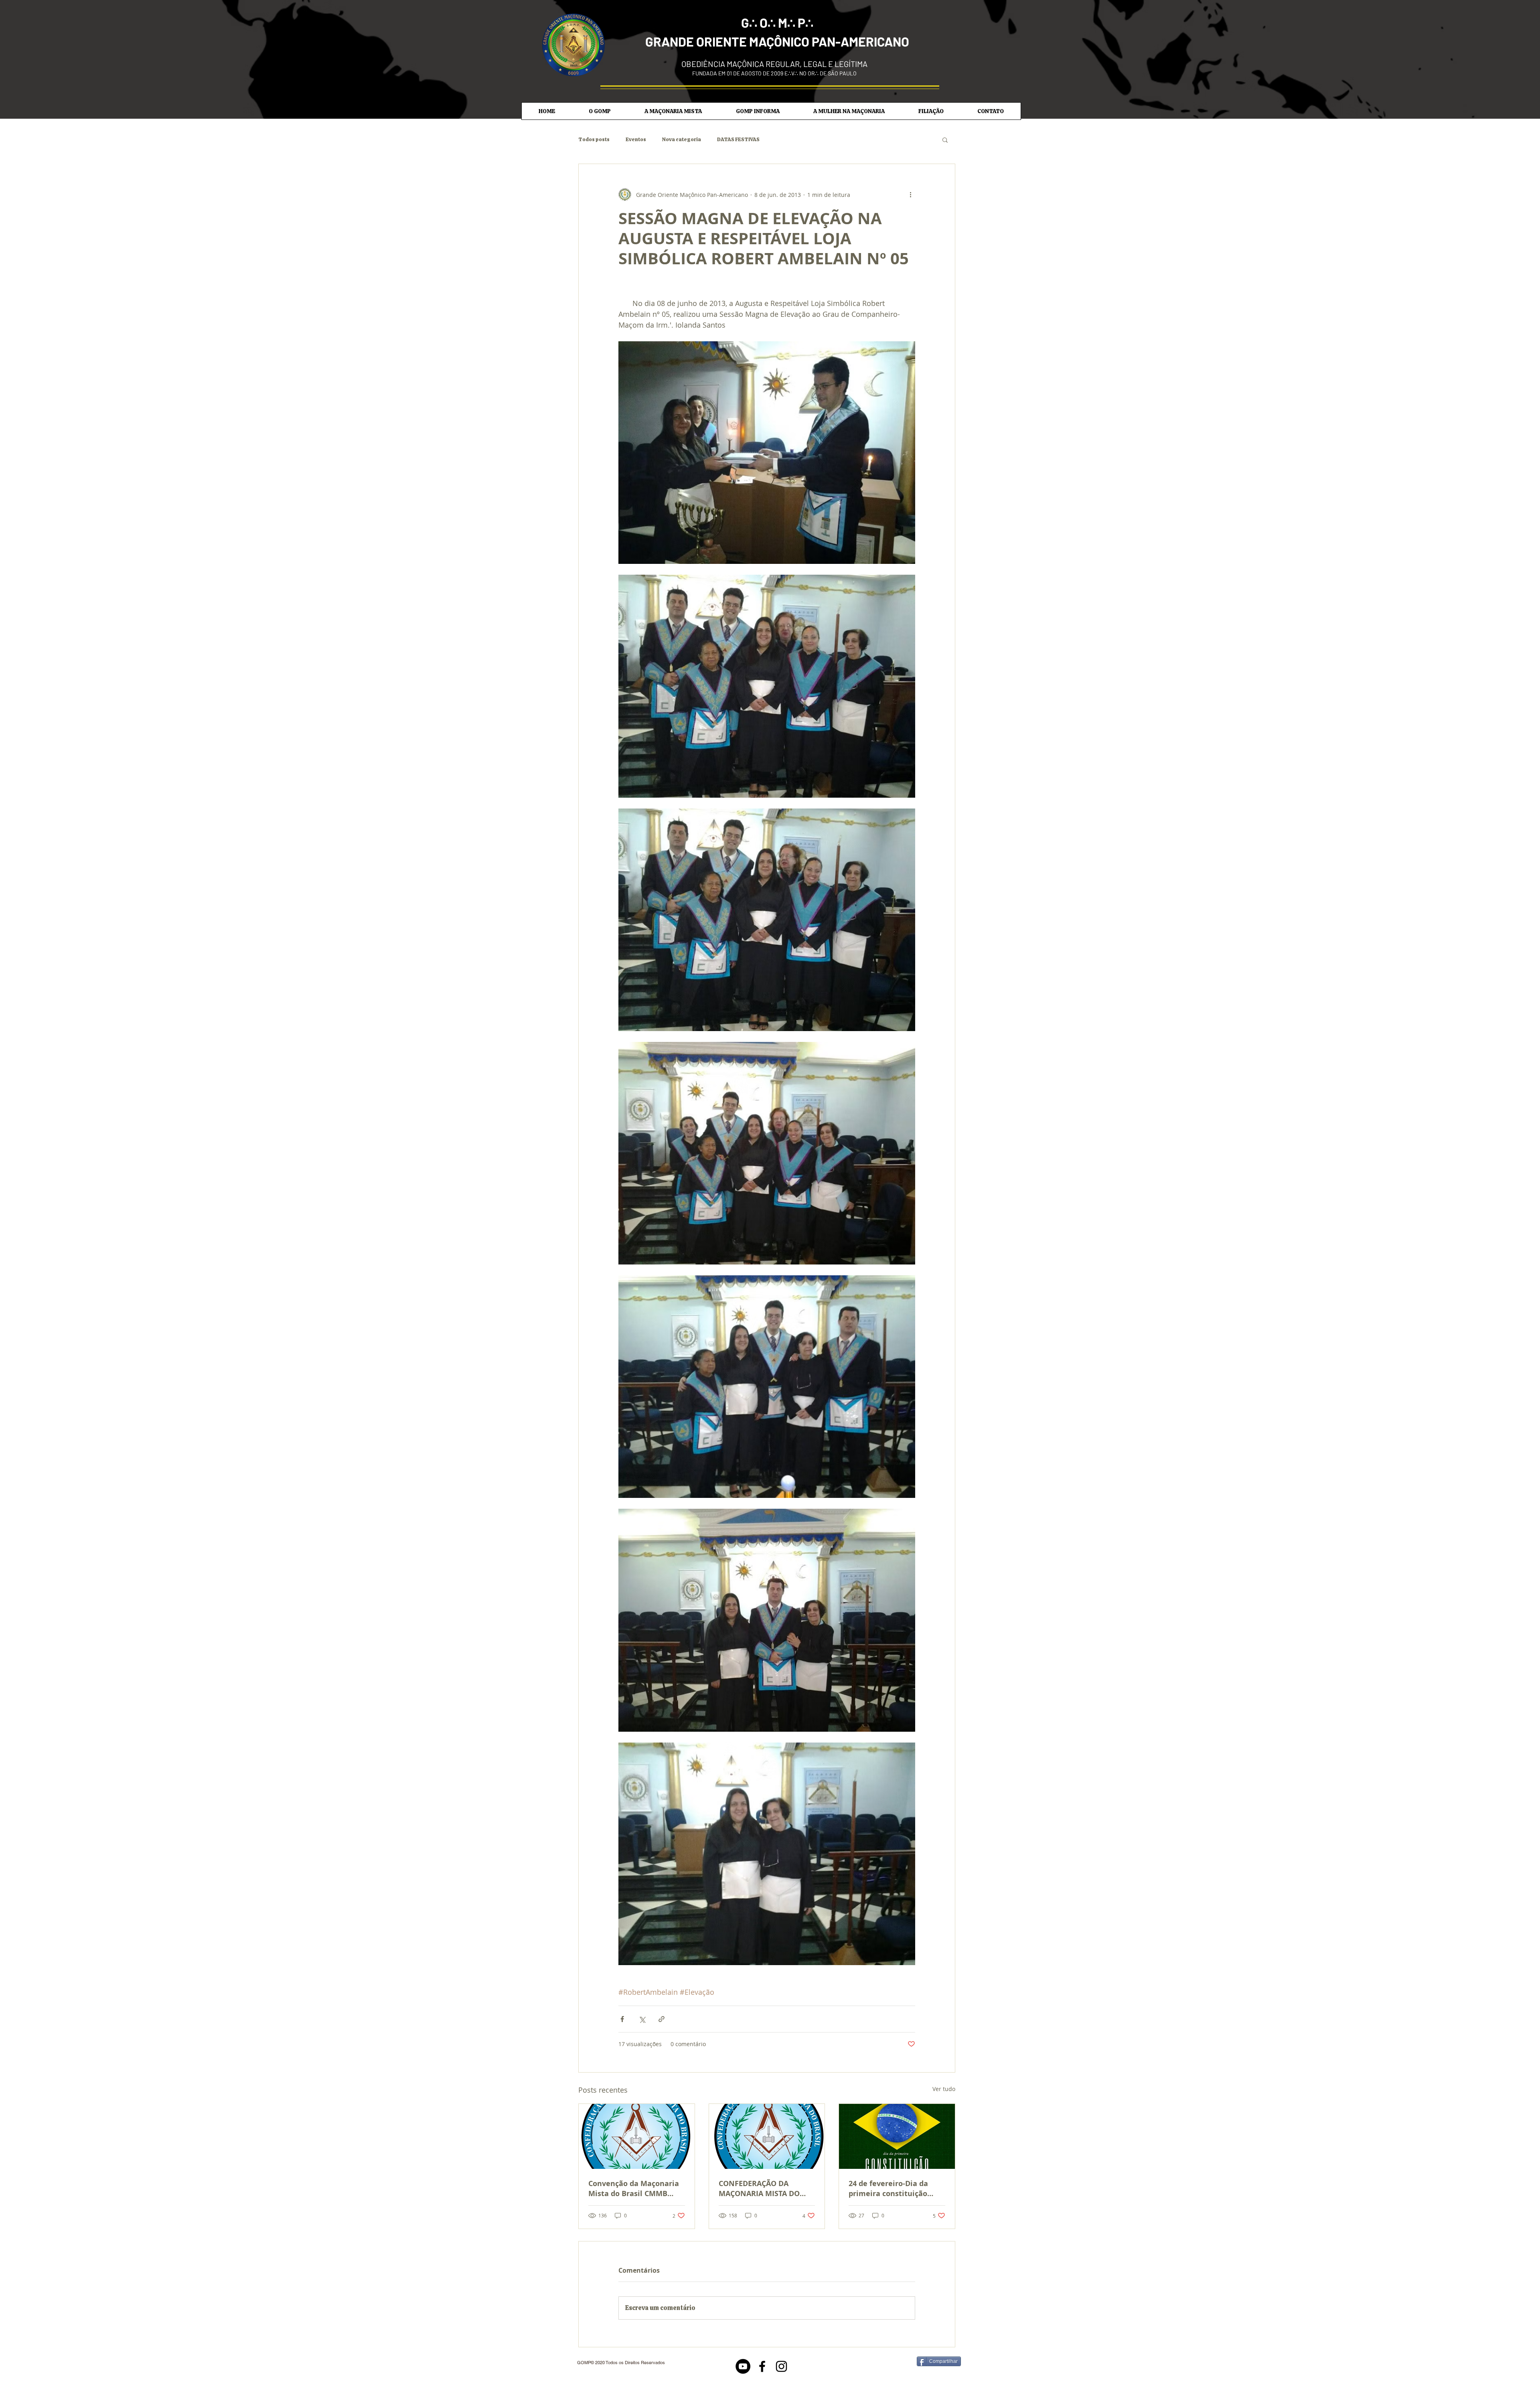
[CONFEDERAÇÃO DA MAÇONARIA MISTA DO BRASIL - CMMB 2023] (767, 2136)
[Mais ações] (910, 195)
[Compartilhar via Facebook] (622, 2019)
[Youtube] (743, 2366)
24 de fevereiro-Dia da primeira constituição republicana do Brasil (888, 2188)
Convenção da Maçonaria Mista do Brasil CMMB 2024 (634, 2188)
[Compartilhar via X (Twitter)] (642, 2019)
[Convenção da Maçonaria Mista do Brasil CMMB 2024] (637, 2136)
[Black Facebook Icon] (762, 2366)
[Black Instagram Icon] (781, 2366)
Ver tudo (944, 2089)
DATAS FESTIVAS (738, 140)
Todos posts (594, 140)
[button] (600, 111)
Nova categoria (682, 140)
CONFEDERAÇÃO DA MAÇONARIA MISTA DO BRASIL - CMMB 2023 (759, 2188)
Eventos (636, 140)
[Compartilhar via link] (662, 2019)
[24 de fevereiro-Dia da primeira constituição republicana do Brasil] (897, 2136)
